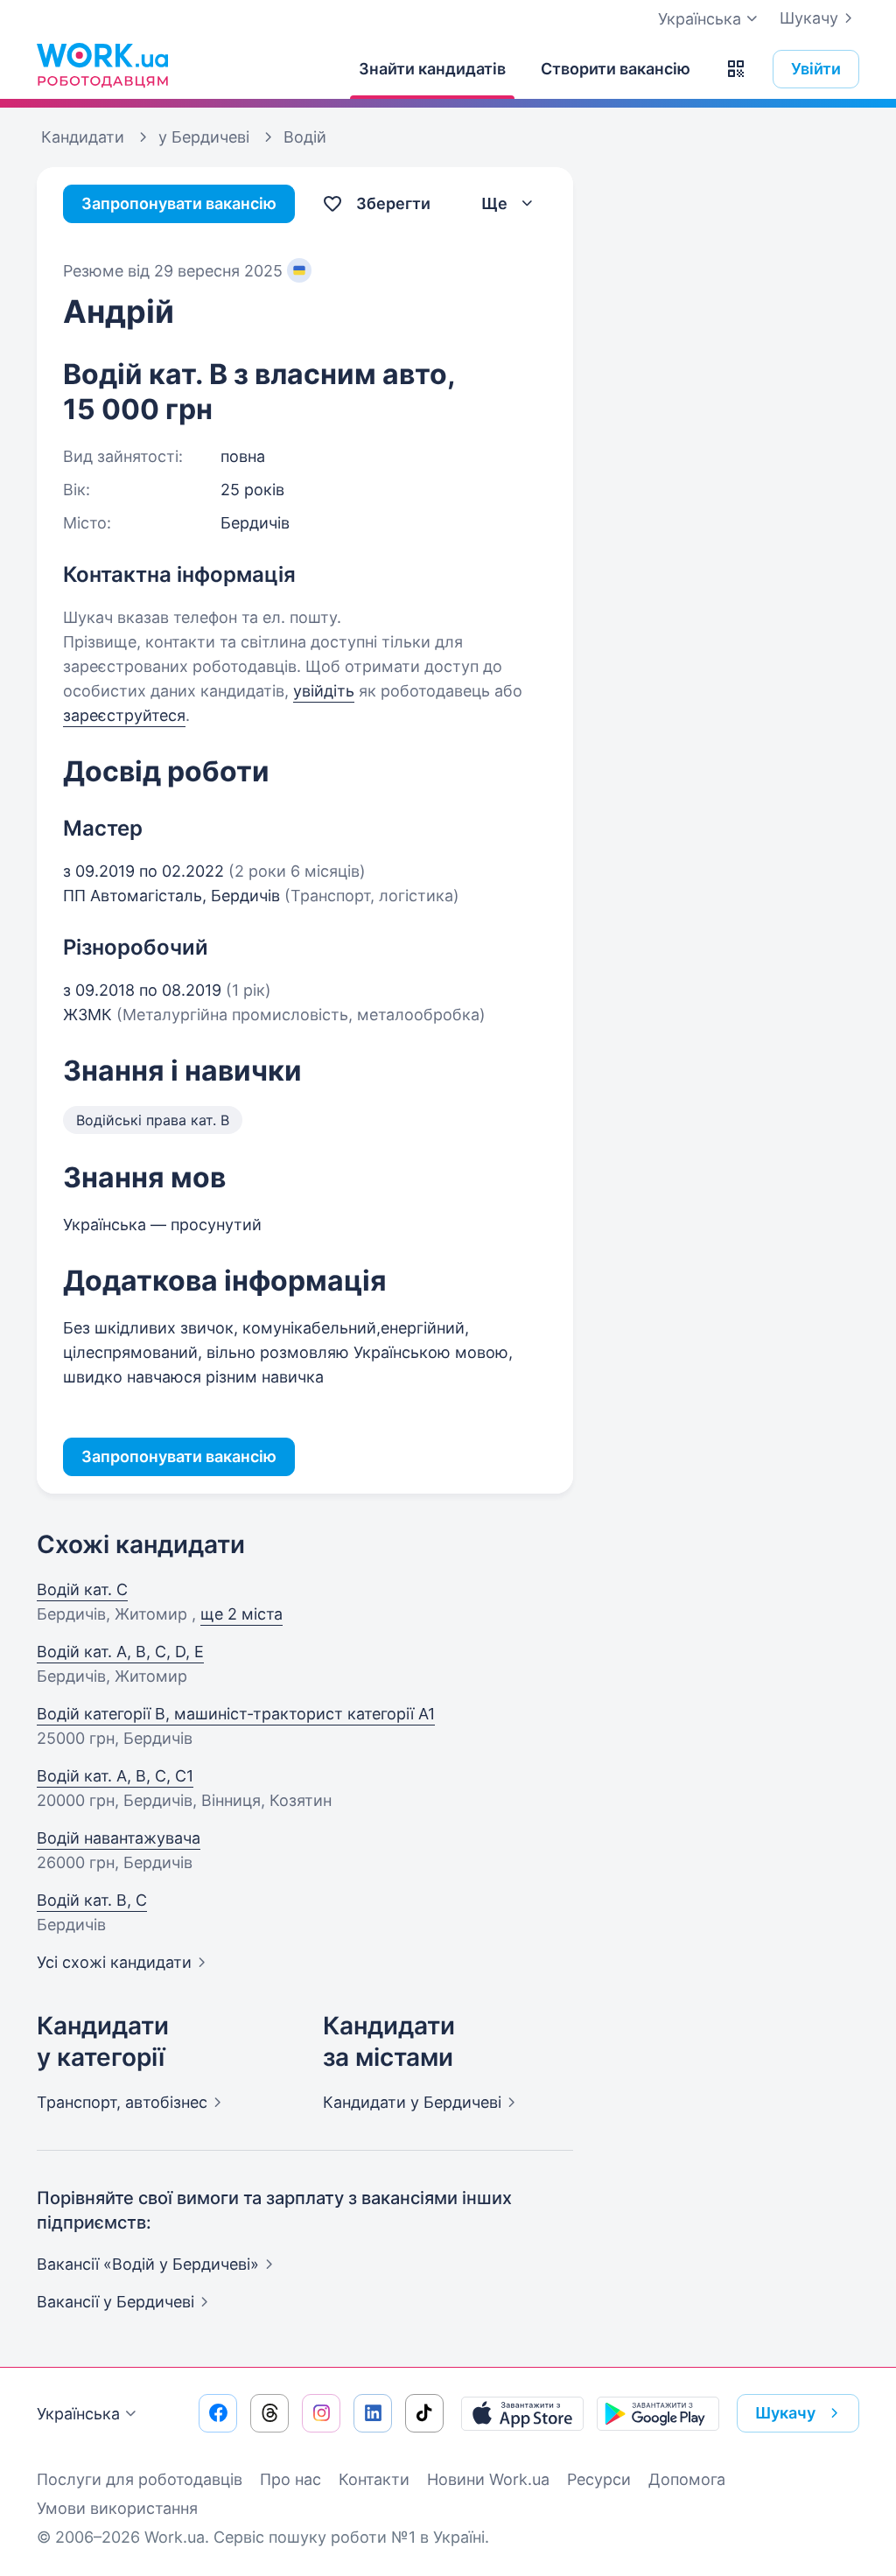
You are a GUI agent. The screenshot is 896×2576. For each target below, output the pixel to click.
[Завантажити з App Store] (522, 2413)
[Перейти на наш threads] (269, 2413)
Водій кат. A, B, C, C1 (115, 1776)
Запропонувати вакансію (179, 203)
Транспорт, (122, 2102)
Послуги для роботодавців (140, 2479)
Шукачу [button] (785, 2413)
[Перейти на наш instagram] (321, 2413)
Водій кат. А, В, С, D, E (120, 1652)
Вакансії (115, 2302)
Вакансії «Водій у (148, 2264)
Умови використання (117, 2508)
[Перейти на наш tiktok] (424, 2413)
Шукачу (809, 18)
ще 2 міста (241, 1614)
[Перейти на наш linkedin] (373, 2413)
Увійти (816, 69)
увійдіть (324, 691)
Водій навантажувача (119, 1838)
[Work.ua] (102, 65)
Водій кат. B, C (92, 1900)
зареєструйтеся (124, 715)
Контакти (374, 2479)
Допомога (687, 2479)
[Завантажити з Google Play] (658, 2413)
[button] (736, 69)
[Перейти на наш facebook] (218, 2413)
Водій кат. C (82, 1589)
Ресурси (599, 2479)
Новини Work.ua (488, 2479)
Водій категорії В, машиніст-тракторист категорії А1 (236, 1714)
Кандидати (412, 2102)
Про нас (290, 2479)
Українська (78, 2414)
